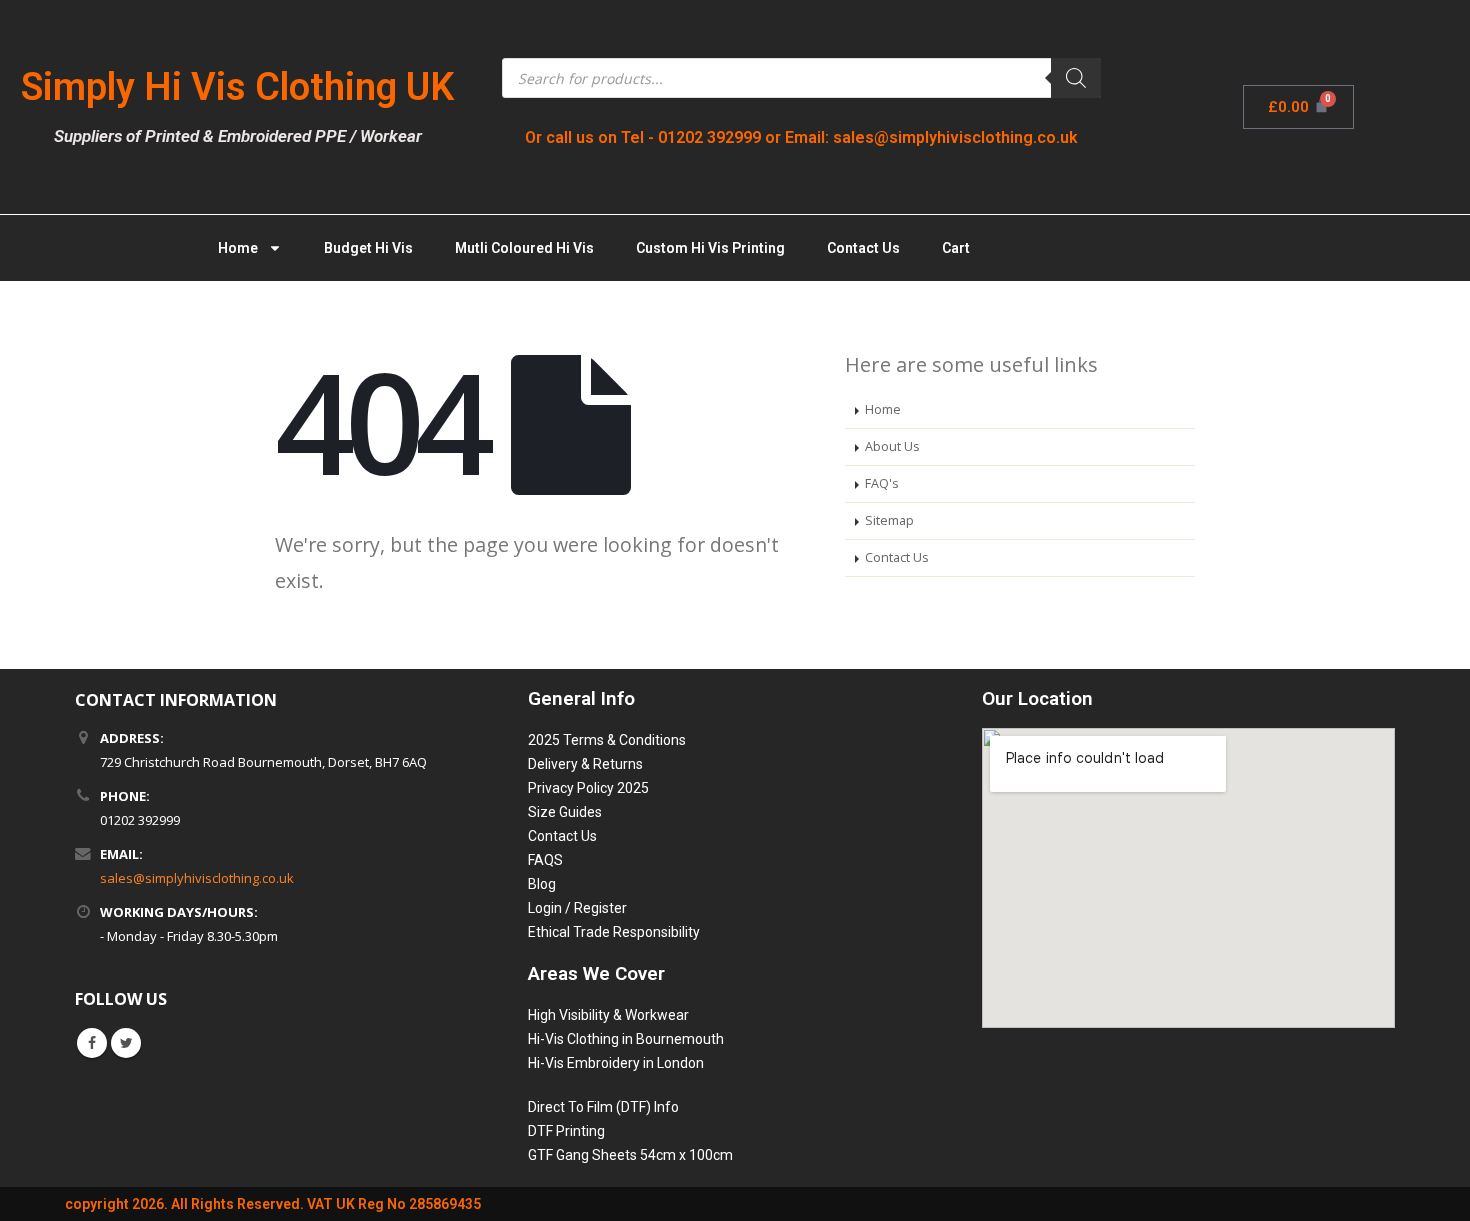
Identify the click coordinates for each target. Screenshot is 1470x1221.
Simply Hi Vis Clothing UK (237, 87)
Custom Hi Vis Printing (710, 248)
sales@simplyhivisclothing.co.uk (197, 878)
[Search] (1076, 78)
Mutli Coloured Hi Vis (524, 248)
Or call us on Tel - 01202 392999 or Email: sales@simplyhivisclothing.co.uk (801, 137)
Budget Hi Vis (368, 248)
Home (238, 248)
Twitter (126, 1043)
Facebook (92, 1043)
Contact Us (863, 248)
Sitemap (889, 520)
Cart (956, 248)
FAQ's (882, 483)
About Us (892, 446)
